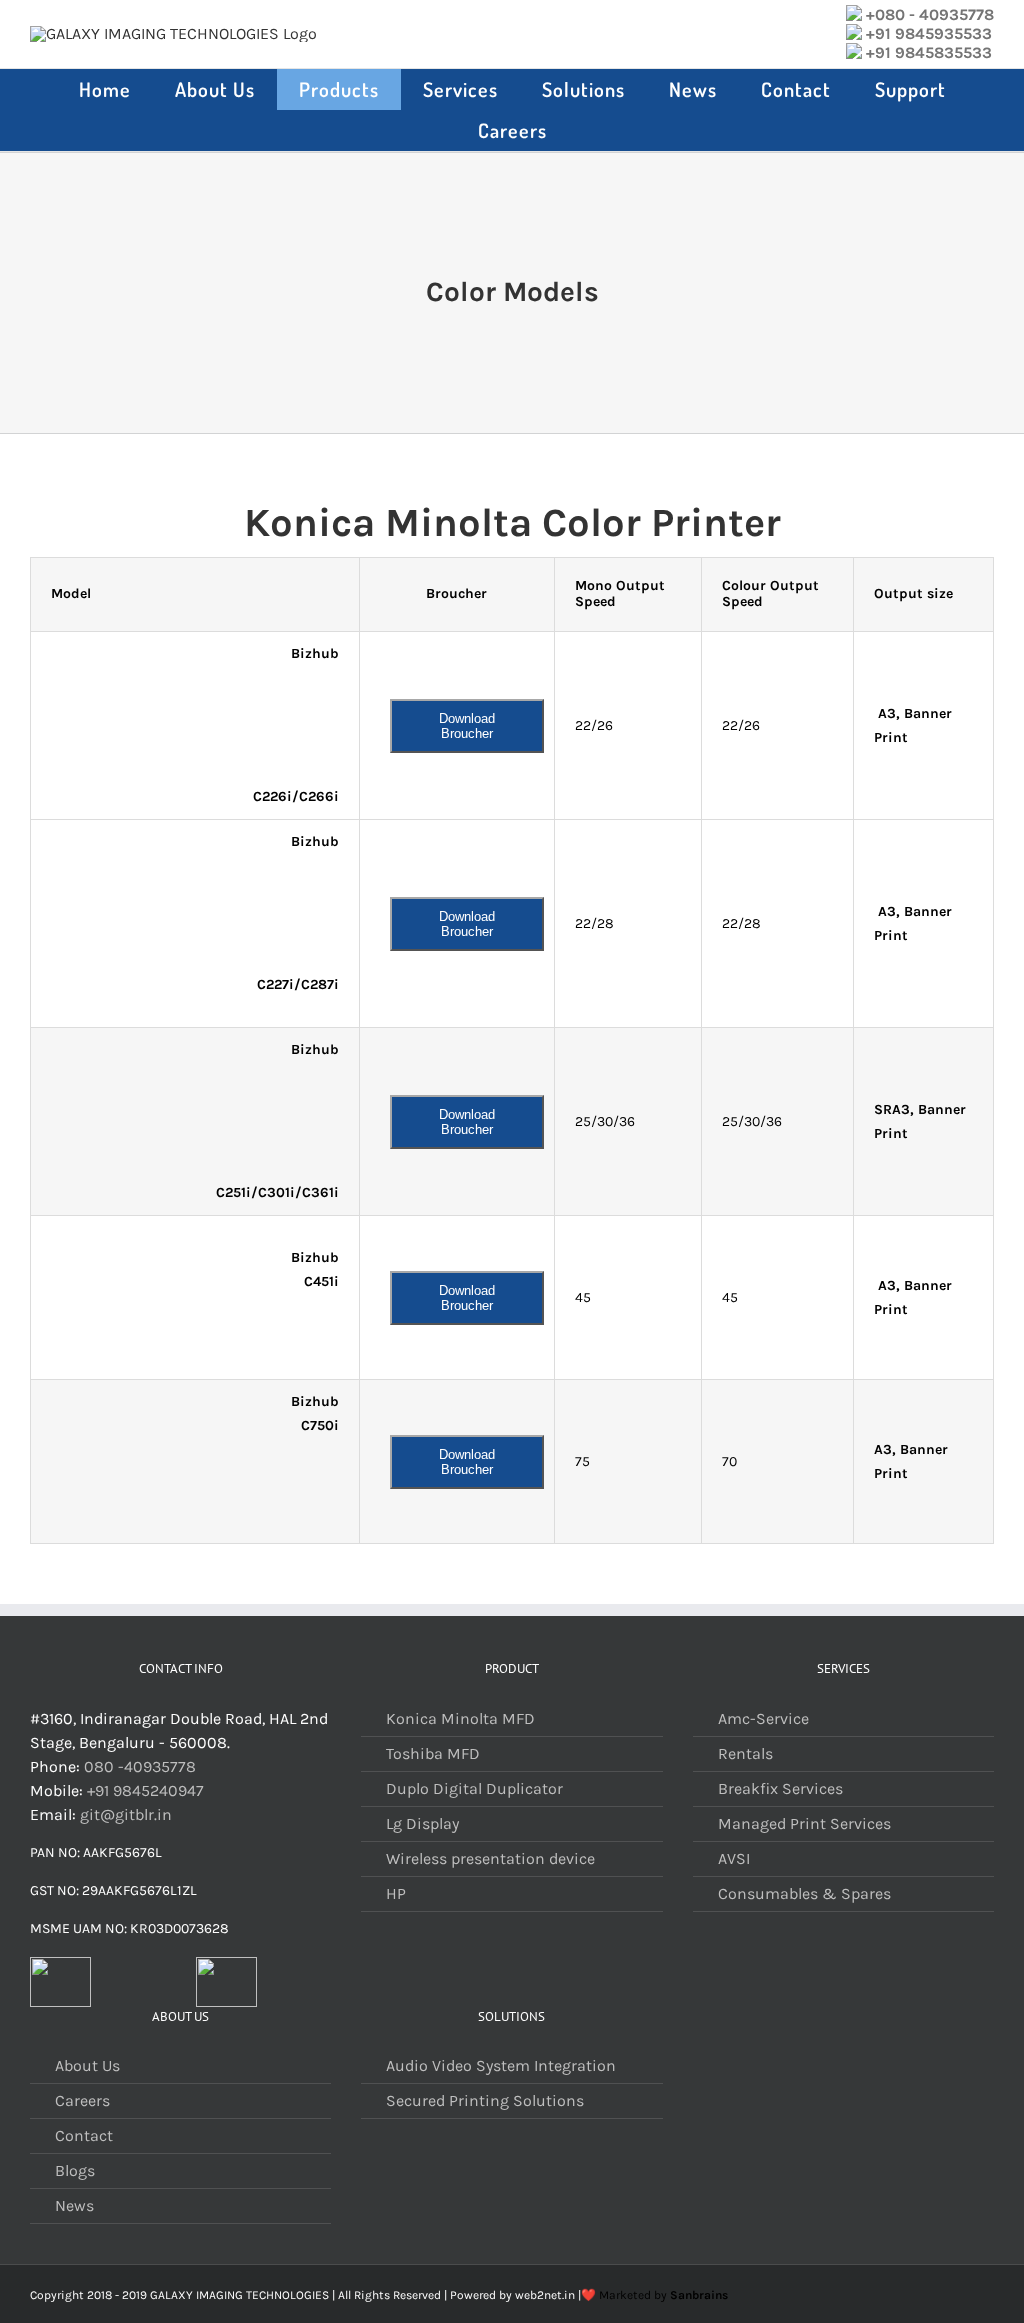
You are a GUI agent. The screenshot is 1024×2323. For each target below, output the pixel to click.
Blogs (75, 2170)
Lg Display (422, 1823)
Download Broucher (467, 726)
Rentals (745, 1753)
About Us (87, 2065)
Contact (84, 2135)
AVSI (734, 1858)
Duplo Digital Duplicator (474, 1788)
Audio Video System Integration (501, 2065)
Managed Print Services (804, 1823)
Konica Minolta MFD (460, 1718)
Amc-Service (763, 1718)
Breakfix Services (780, 1788)
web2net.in (545, 2295)
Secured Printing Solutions (485, 2100)
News (74, 2205)
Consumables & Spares (804, 1893)
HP (396, 1893)
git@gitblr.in (126, 1814)
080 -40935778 (140, 1766)
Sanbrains (699, 2295)
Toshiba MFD (433, 1753)
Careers (82, 2100)
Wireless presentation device (490, 1858)
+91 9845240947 (145, 1790)
